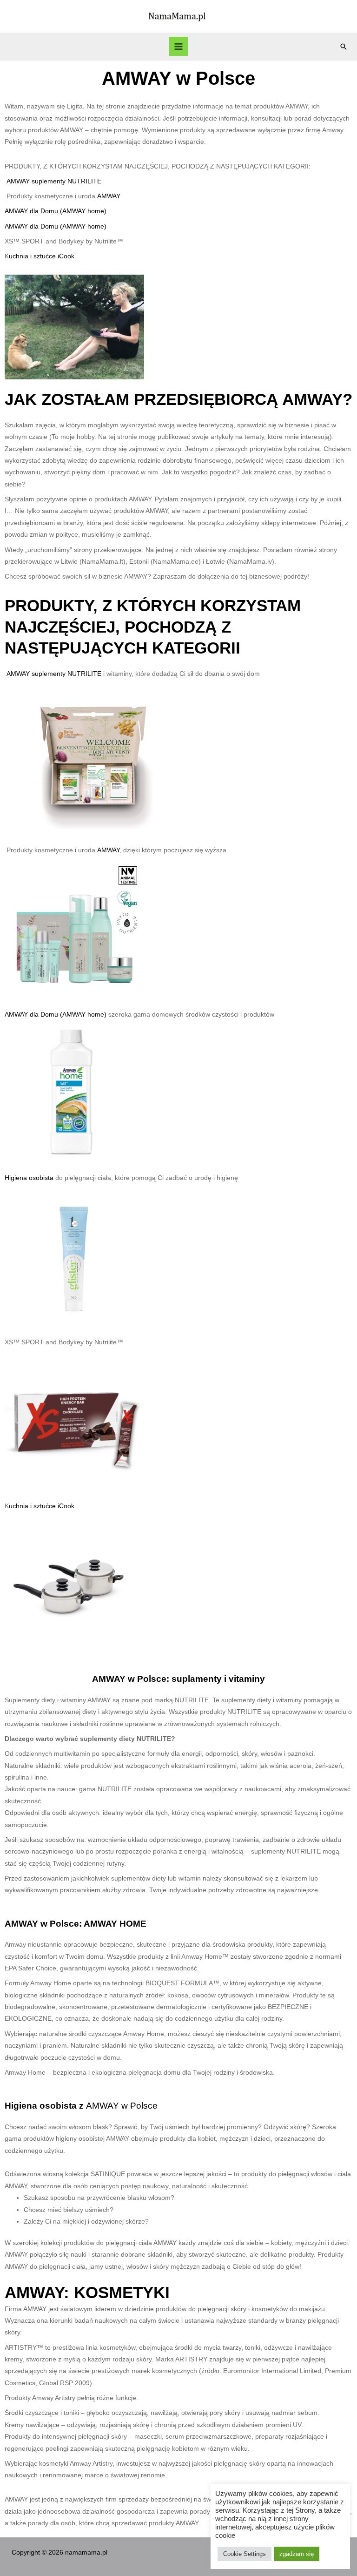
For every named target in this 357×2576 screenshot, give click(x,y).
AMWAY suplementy (37, 181)
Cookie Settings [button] (245, 2554)
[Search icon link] (344, 47)
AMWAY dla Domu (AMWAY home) (56, 211)
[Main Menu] (179, 46)
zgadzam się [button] (297, 2554)
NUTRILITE (84, 181)
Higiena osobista (30, 1178)
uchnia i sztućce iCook (42, 256)
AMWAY (109, 196)
